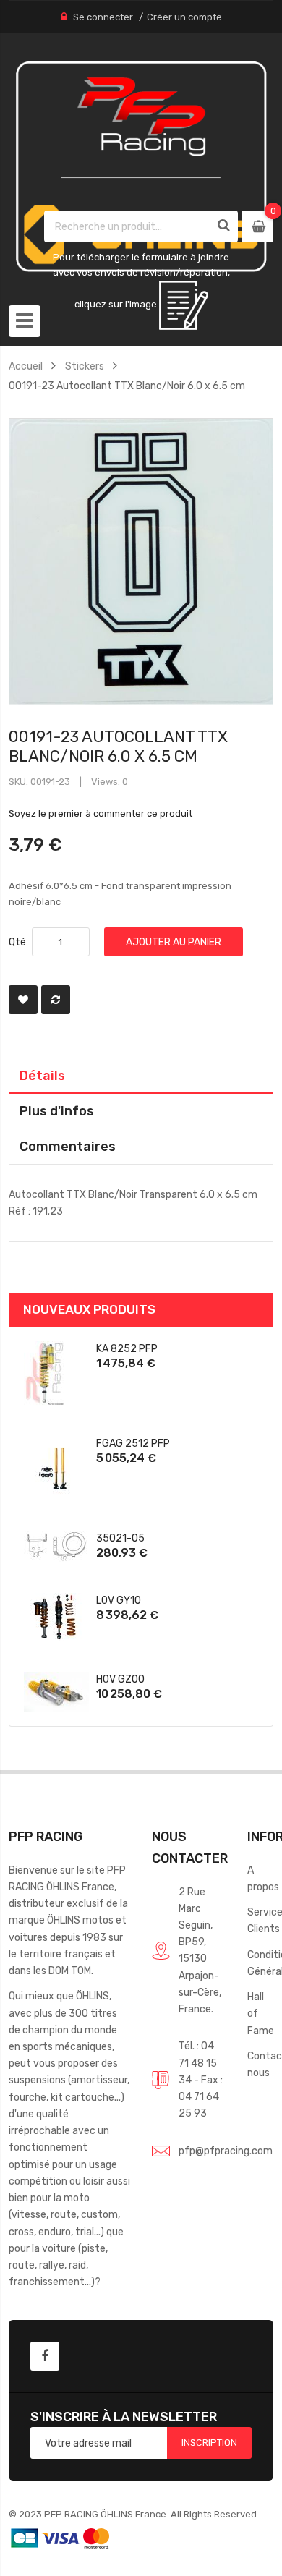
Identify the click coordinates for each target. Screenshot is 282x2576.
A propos (263, 1878)
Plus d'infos (57, 1111)
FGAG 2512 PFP (133, 1443)
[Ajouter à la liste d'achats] (23, 1000)
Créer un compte (184, 17)
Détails (42, 1075)
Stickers (85, 366)
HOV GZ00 (120, 1679)
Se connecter (103, 17)
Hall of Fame (261, 2013)
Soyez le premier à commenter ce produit (101, 813)
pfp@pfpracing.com (226, 2151)
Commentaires (68, 1146)
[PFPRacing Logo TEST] (141, 167)
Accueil (26, 366)
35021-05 (120, 1538)
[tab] (141, 1076)
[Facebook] (45, 2356)
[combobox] (128, 226)
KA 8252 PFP (127, 1348)
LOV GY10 (119, 1600)
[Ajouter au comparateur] (56, 1000)
